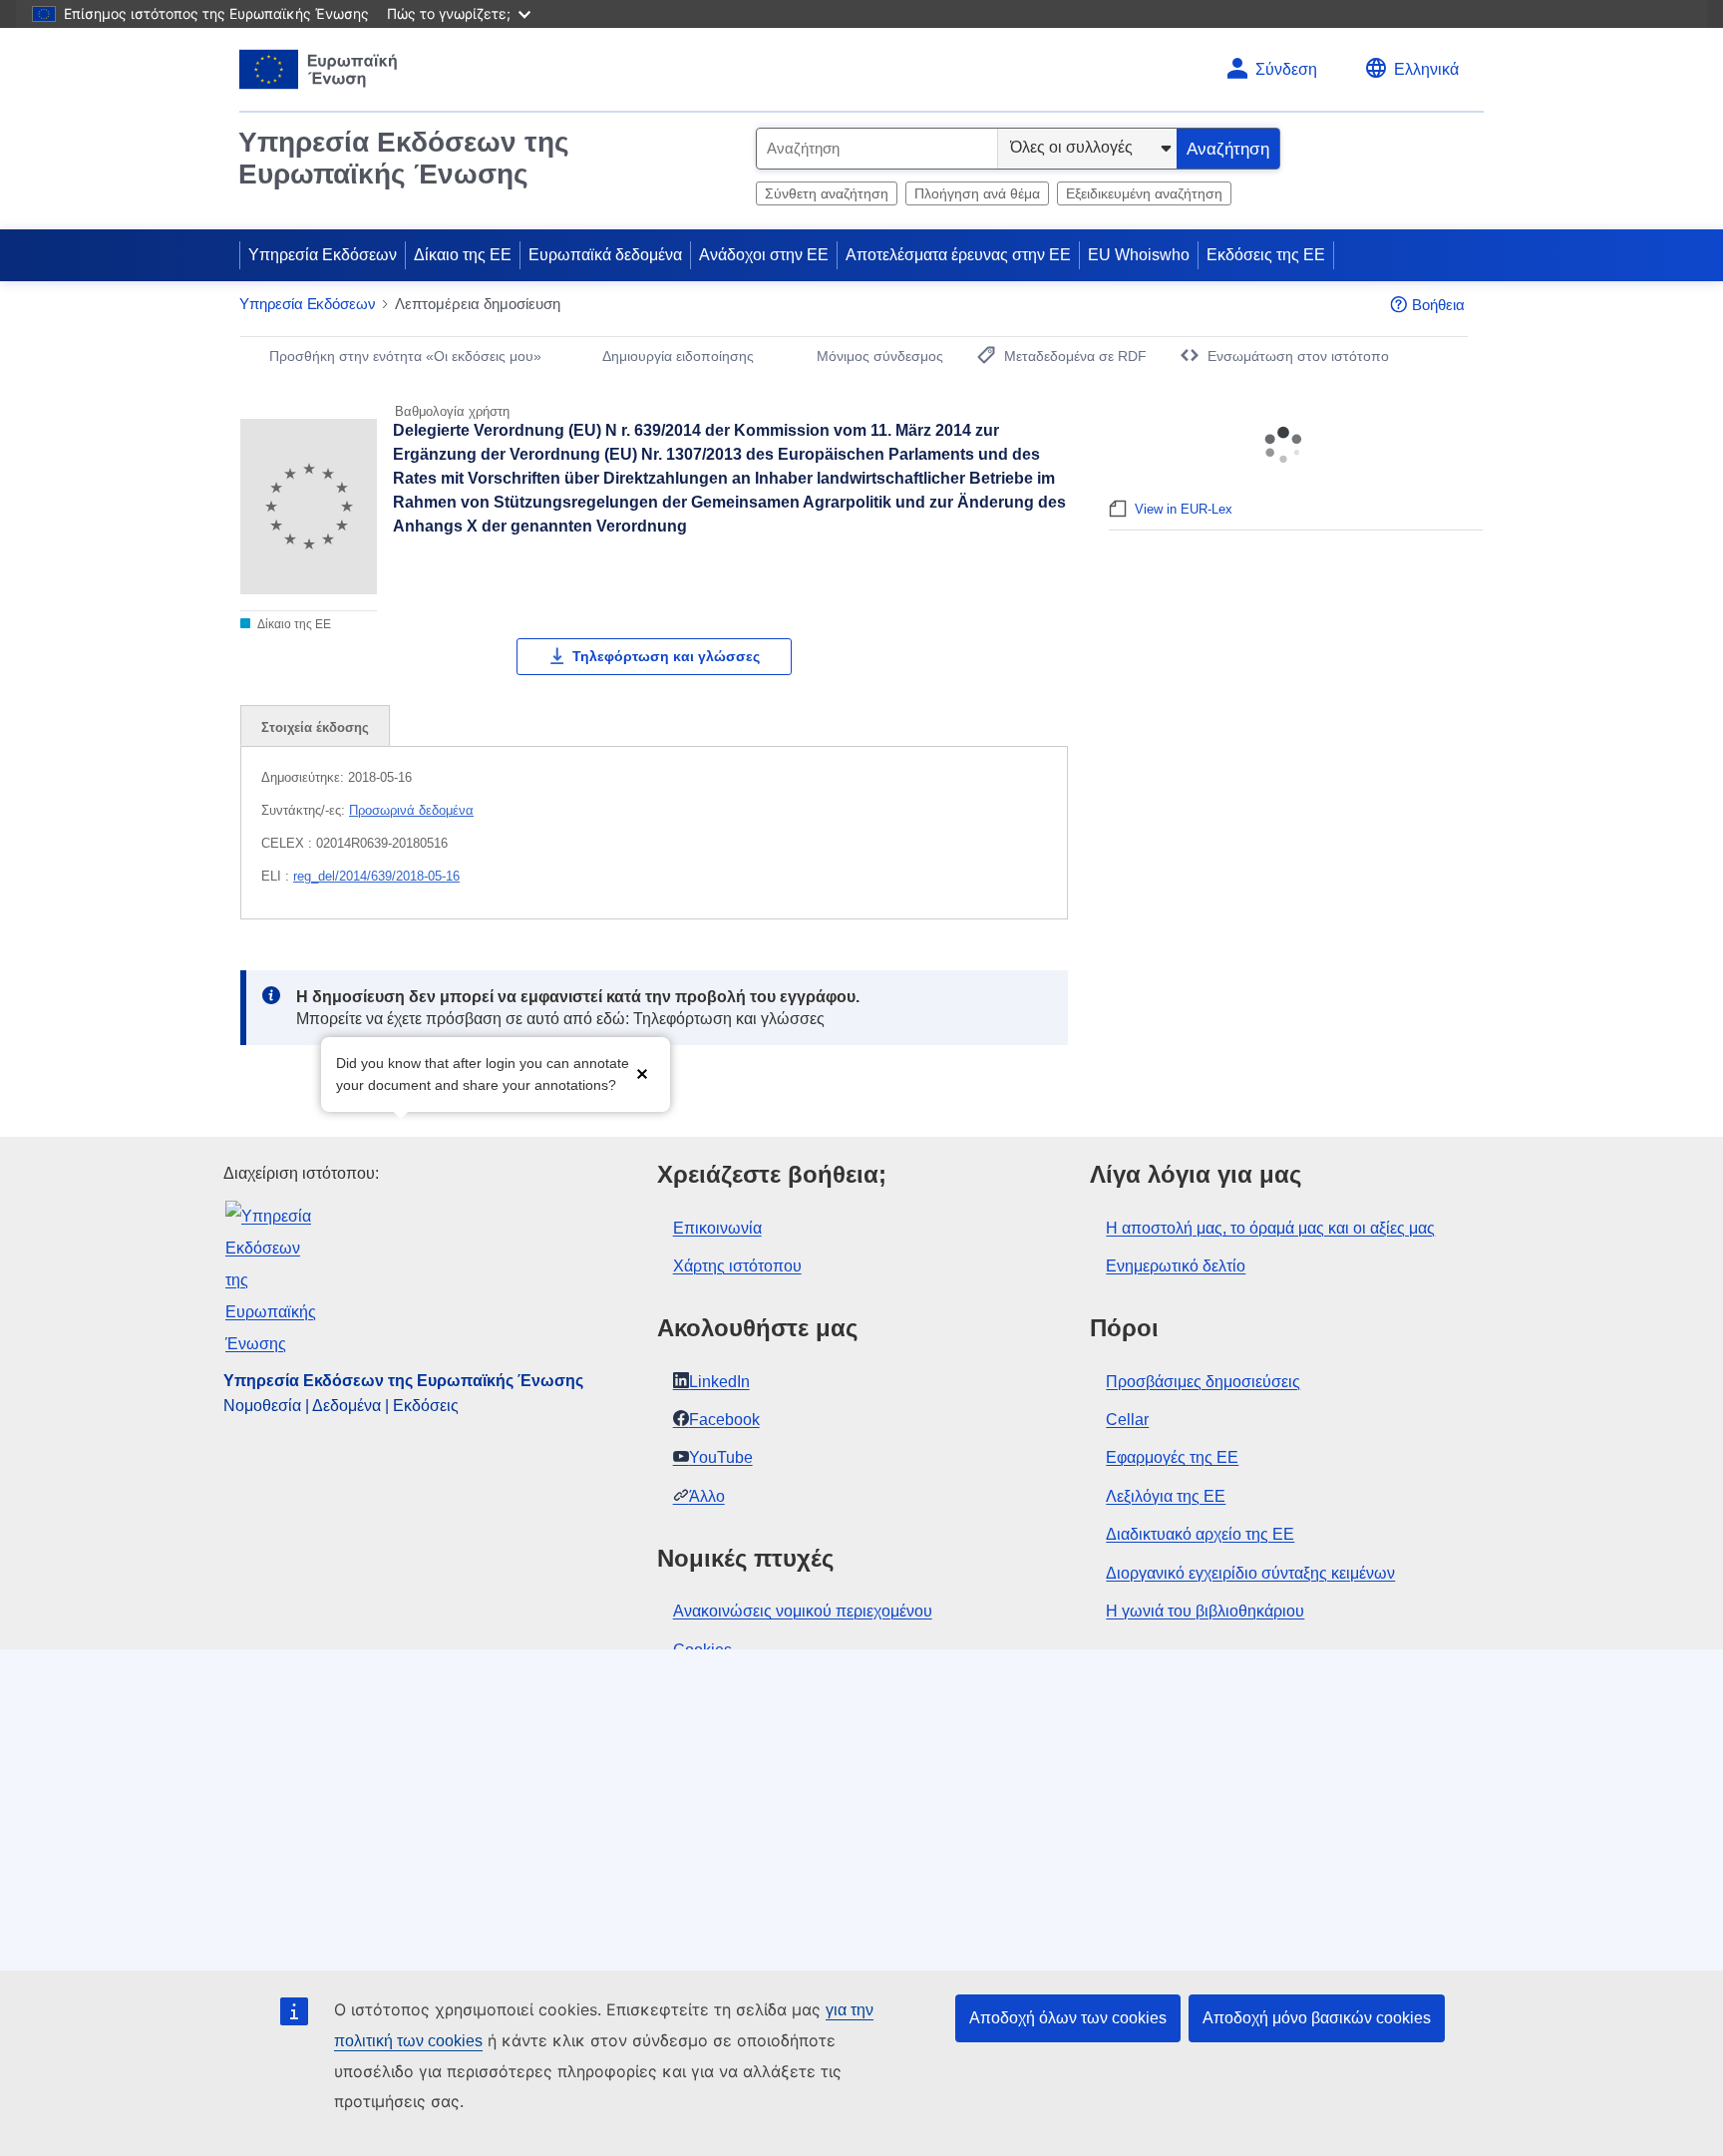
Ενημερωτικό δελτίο (1176, 1266)
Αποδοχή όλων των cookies (1068, 2018)
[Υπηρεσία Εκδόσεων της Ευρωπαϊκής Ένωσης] (319, 69)
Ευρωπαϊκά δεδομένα (605, 255)
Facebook (724, 1420)
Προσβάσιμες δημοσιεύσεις (1203, 1382)
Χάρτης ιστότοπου (737, 1266)
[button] (642, 1073)
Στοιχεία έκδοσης (315, 727)
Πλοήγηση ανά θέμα (977, 193)
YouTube (721, 1457)
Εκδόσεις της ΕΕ (1266, 255)
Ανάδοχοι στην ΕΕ (764, 255)
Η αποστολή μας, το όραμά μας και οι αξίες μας (1270, 1228)
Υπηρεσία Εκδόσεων (323, 255)
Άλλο (707, 1496)
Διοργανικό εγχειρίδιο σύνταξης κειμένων (1250, 1573)
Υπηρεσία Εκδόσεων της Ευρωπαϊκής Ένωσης (404, 158)
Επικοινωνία (717, 1228)
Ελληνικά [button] (1426, 69)
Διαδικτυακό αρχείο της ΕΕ (1200, 1534)
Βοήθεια (1438, 305)
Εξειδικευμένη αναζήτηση (1144, 193)
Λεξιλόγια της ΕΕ (1166, 1496)
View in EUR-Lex (1184, 509)
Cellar (1127, 1420)
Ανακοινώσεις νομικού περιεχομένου (803, 1611)
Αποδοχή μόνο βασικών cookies (1317, 2018)
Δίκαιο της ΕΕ (463, 255)
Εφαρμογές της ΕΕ (1172, 1457)
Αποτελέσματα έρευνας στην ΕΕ (958, 255)
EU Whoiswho (1139, 255)
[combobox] (877, 149)
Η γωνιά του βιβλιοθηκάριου (1205, 1611)
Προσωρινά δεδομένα (411, 810)
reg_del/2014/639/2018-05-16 (376, 876)
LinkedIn (719, 1382)
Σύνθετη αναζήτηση (827, 193)
